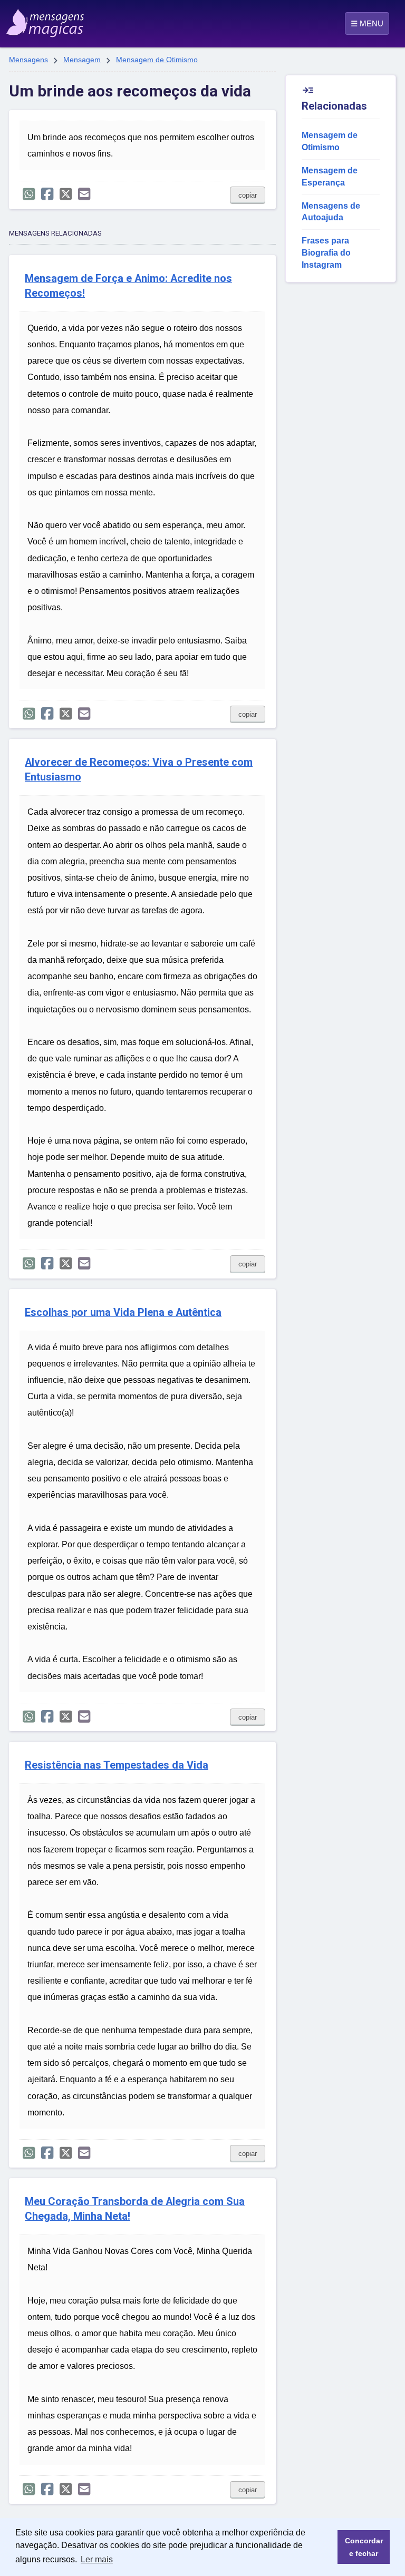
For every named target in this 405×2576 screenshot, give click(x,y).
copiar (248, 195)
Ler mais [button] (97, 2559)
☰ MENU (367, 23)
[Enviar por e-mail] (84, 194)
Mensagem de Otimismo (157, 60)
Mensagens (28, 60)
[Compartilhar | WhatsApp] (29, 194)
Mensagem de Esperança (330, 177)
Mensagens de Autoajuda (331, 212)
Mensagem (82, 60)
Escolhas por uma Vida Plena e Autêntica (123, 1313)
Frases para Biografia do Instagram (326, 253)
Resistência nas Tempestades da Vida (117, 1765)
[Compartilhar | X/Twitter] (66, 194)
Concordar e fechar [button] (364, 2547)
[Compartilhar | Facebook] (47, 194)
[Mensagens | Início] (33, 19)
